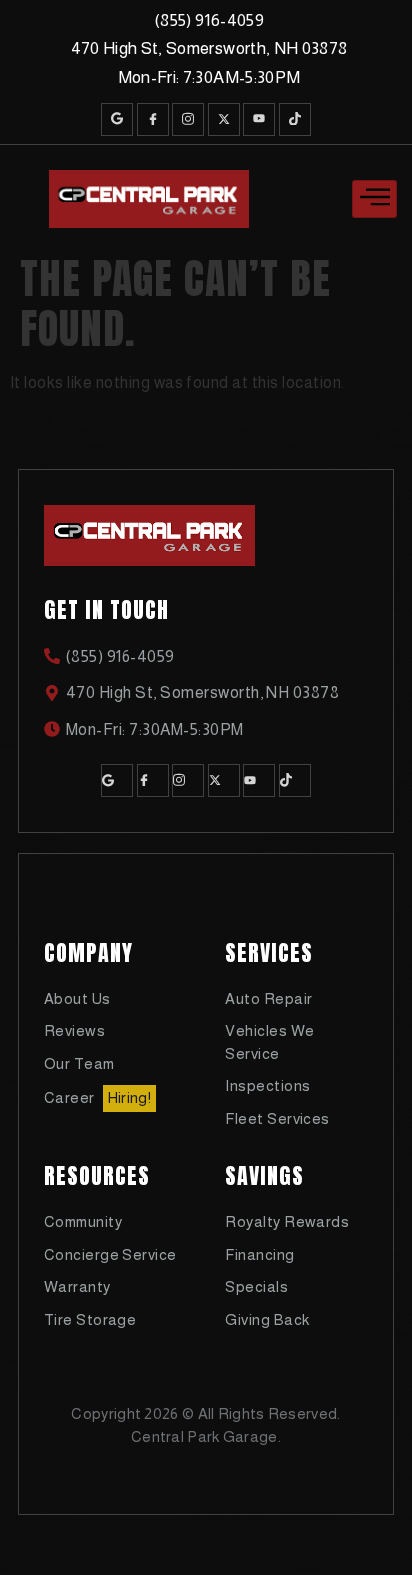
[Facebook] (153, 119)
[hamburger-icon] (374, 199)
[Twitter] (224, 119)
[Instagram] (188, 119)
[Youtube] (259, 119)
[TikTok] (295, 119)
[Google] (117, 119)
